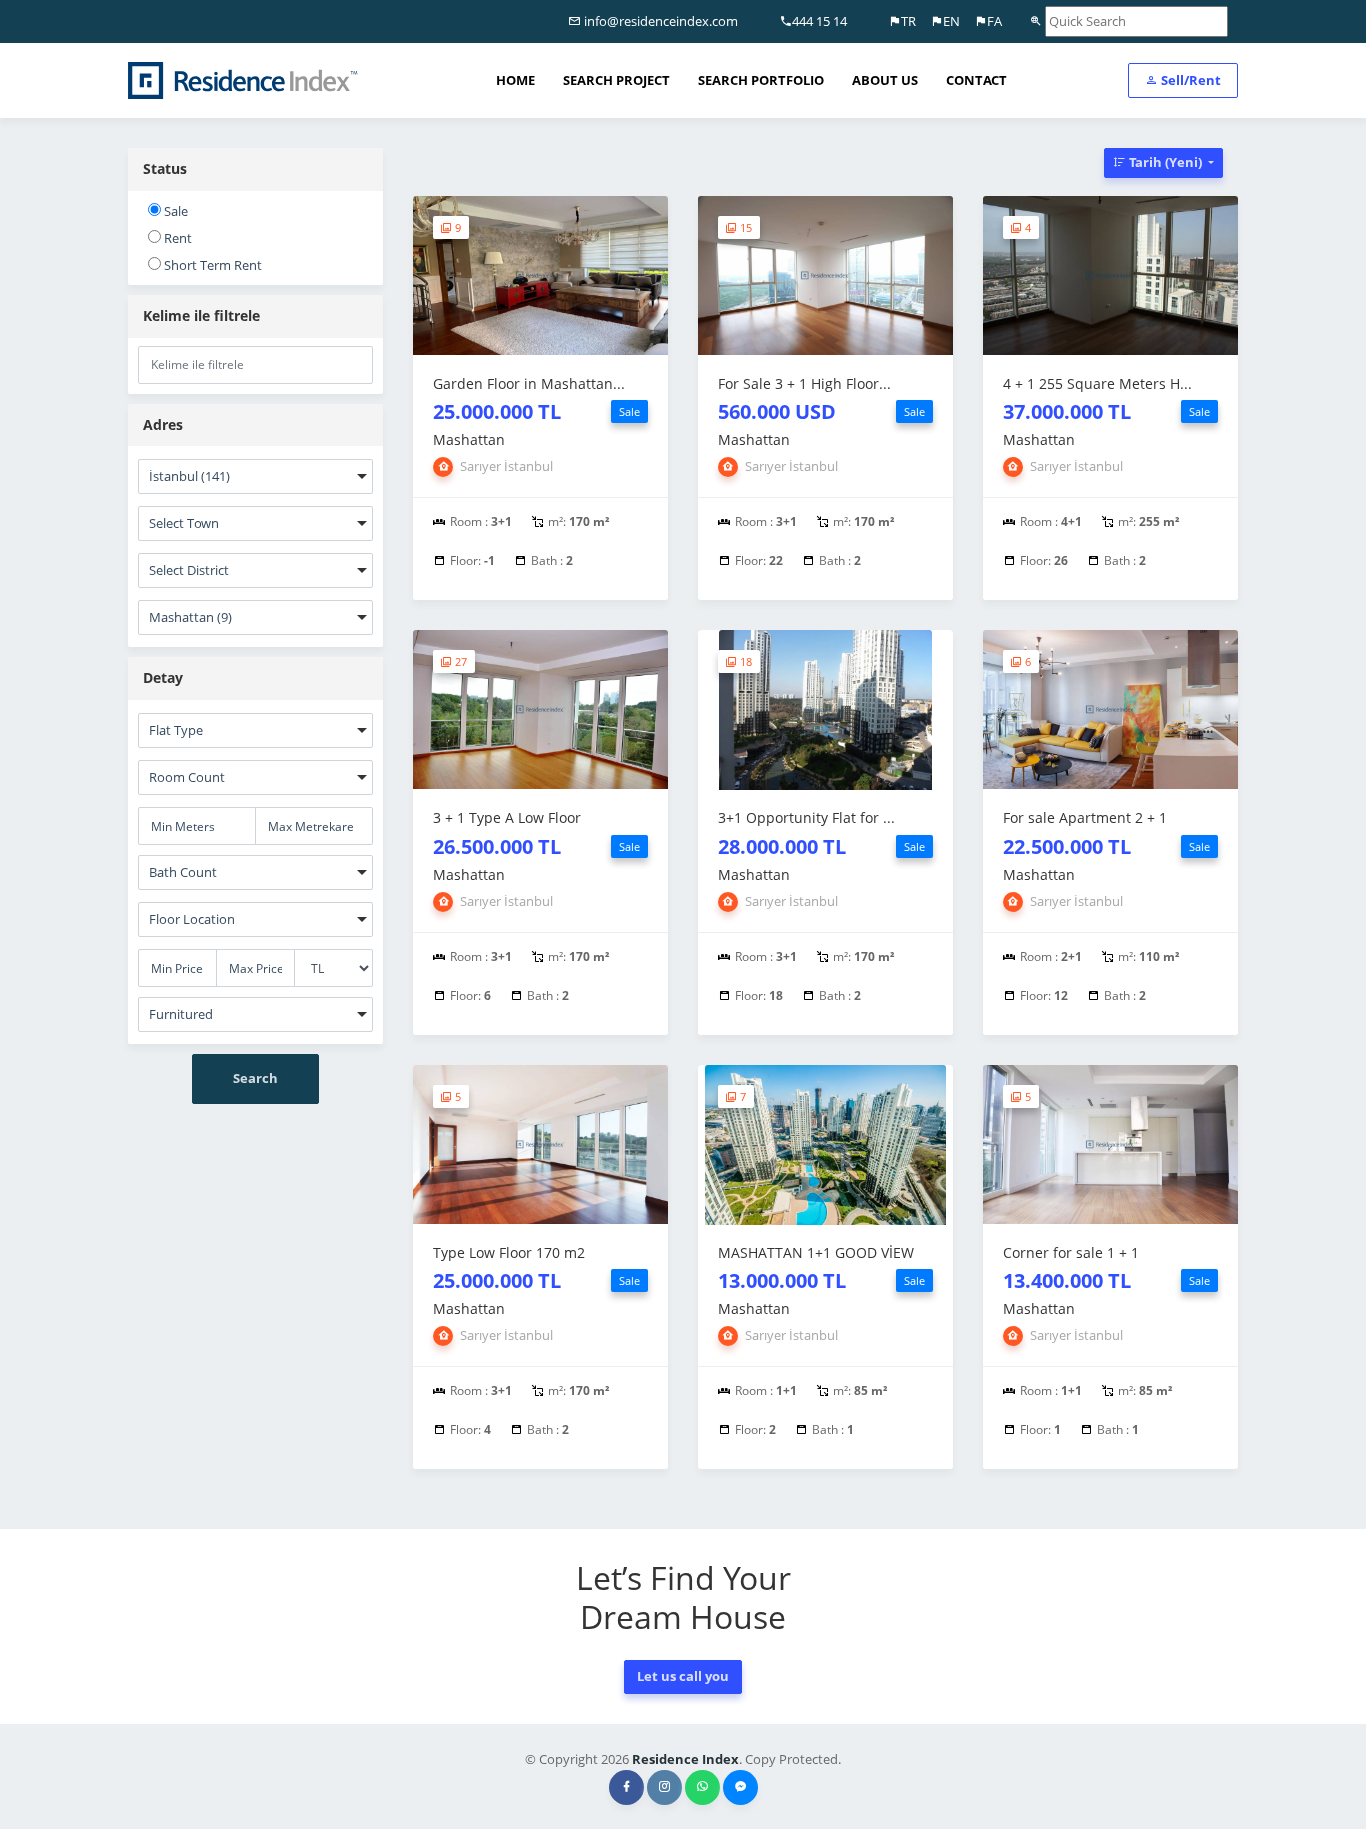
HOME (515, 80)
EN (951, 21)
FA (994, 21)
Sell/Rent (1189, 80)
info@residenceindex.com (659, 21)
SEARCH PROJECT (616, 80)
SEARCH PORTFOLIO (761, 80)
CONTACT (976, 80)
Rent (176, 238)
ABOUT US (885, 80)
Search (255, 1078)
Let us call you (683, 1676)
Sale (174, 211)
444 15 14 (819, 21)
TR (908, 21)
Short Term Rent (211, 265)
